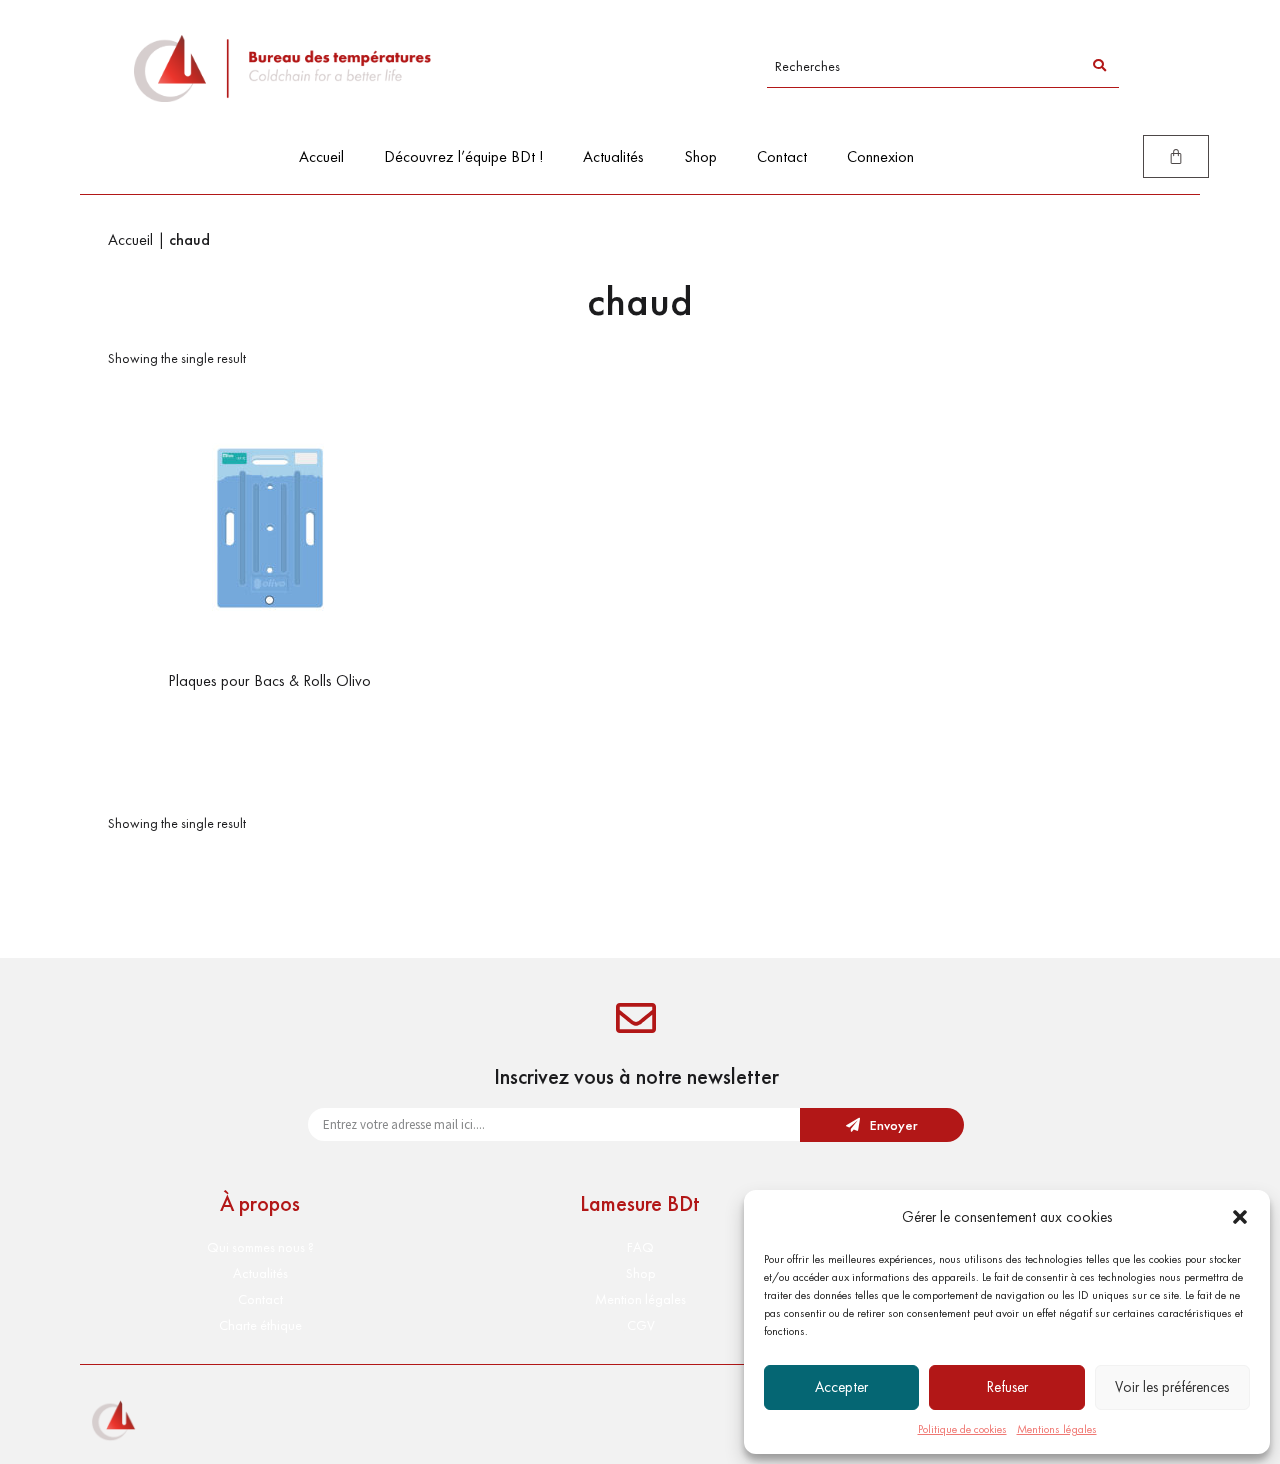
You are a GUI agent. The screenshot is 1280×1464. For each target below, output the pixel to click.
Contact (782, 156)
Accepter (841, 1387)
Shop (700, 156)
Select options (269, 721)
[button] (1240, 1217)
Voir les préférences (1172, 1387)
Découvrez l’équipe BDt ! (463, 156)
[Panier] (1176, 156)
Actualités (613, 156)
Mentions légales (1057, 1429)
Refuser (1007, 1387)
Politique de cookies (962, 1429)
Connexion (880, 156)
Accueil (321, 156)
